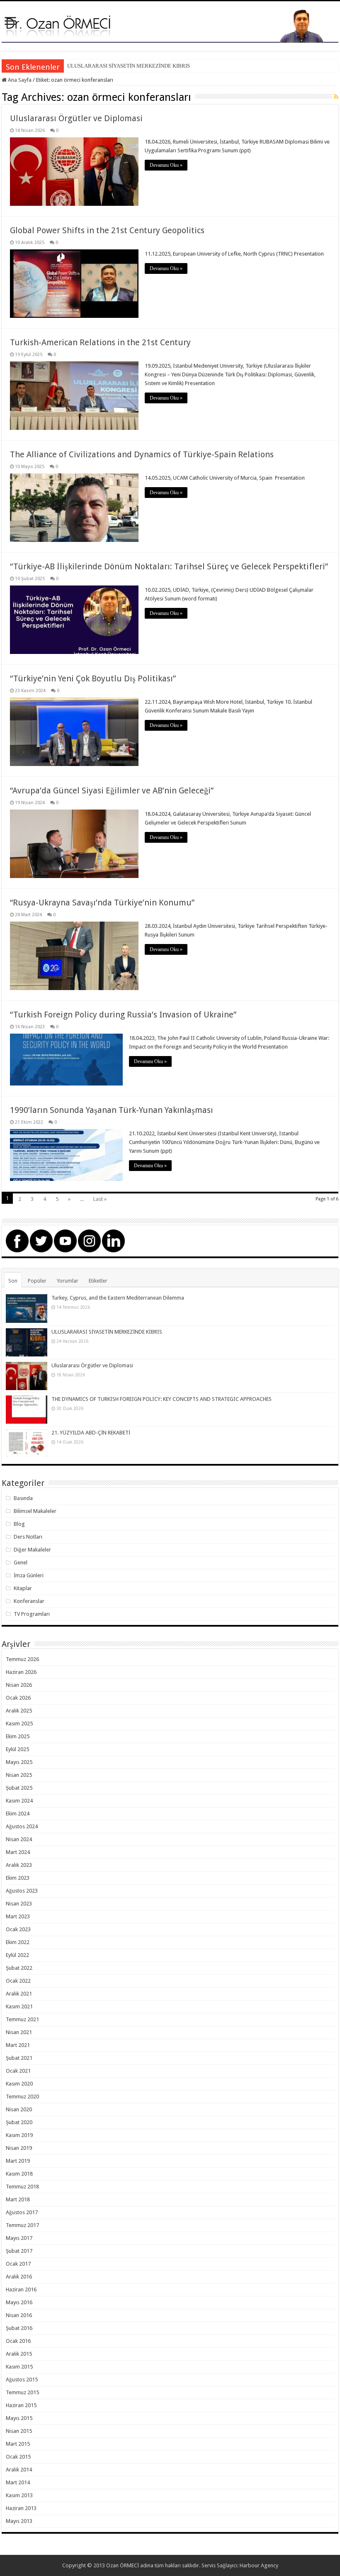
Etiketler (98, 1281)
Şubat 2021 (19, 2058)
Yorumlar (68, 1281)
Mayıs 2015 (19, 2418)
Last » (100, 1199)
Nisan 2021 (19, 2032)
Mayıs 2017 (19, 2238)
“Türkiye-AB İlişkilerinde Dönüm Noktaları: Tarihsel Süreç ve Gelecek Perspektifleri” (169, 566)
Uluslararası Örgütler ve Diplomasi (76, 118)
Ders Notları (28, 1537)
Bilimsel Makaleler (35, 1511)
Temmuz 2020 (22, 2097)
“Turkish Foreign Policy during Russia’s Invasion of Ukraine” (123, 1015)
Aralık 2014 (19, 2470)
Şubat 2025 (19, 1788)
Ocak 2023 (18, 1929)
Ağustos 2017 (22, 2212)
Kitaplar (23, 1588)
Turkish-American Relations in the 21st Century (100, 342)
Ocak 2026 (18, 1698)
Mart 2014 (18, 2482)
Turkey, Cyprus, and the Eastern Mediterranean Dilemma (118, 1298)
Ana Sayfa (19, 80)
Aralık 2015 (19, 2354)
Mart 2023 (18, 1916)
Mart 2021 (18, 2045)
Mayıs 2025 (19, 1762)
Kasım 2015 (19, 2367)
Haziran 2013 (21, 2508)
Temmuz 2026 (22, 1659)
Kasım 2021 (19, 2006)
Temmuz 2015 (22, 2392)
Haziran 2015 (21, 2405)
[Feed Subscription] (336, 97)
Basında (23, 1498)
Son (13, 1281)
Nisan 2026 (19, 1685)
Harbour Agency (259, 2565)
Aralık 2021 (19, 1994)
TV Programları (32, 1614)
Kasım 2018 (19, 2174)
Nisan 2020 (19, 2109)
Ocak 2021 (18, 2071)
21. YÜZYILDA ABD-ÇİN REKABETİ (91, 1433)
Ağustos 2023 (22, 1891)
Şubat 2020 (19, 2122)
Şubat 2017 (19, 2251)
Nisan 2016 (19, 2315)
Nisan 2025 (19, 1775)
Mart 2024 (18, 1852)
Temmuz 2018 (22, 2187)
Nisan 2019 (19, 2148)
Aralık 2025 (19, 1711)
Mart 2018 (18, 2199)
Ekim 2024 (18, 1814)
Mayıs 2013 (19, 2521)
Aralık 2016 (19, 2277)
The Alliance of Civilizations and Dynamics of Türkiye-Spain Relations (142, 454)
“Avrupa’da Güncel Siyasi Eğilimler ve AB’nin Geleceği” (112, 790)
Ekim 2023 (18, 1878)
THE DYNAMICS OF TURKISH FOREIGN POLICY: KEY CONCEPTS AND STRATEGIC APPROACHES (161, 1399)
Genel (21, 1562)
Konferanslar (29, 1601)
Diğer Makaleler (32, 1550)
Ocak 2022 (18, 1981)
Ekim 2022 (18, 1942)
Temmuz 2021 (22, 2019)
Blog (19, 1524)
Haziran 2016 (21, 2289)
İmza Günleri (29, 1575)
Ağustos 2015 (22, 2380)
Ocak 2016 (18, 2341)
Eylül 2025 (17, 1749)
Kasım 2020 (19, 2084)
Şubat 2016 (19, 2328)
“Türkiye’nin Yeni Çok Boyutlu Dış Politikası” (93, 678)
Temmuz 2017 (22, 2225)
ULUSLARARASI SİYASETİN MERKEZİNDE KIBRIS (129, 66)
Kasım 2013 (19, 2495)
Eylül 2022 (17, 1955)
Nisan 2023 (19, 1904)
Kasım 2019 (19, 2135)
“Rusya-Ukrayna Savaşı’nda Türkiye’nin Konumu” (102, 903)
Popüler (37, 1281)
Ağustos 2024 (22, 1826)
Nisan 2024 (19, 1839)
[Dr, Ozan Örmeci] (170, 25)
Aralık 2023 (19, 1865)
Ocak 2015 (18, 2457)
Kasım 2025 (19, 1723)
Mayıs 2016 (19, 2302)
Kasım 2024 (19, 1801)
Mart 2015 (18, 2444)
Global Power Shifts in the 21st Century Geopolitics (107, 230)
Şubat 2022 (19, 1968)
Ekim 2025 (18, 1736)
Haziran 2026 (21, 1672)
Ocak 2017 (18, 2264)
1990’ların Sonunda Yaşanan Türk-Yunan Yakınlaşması (112, 1110)
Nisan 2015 (19, 2431)
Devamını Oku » (166, 165)
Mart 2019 (18, 2161)
